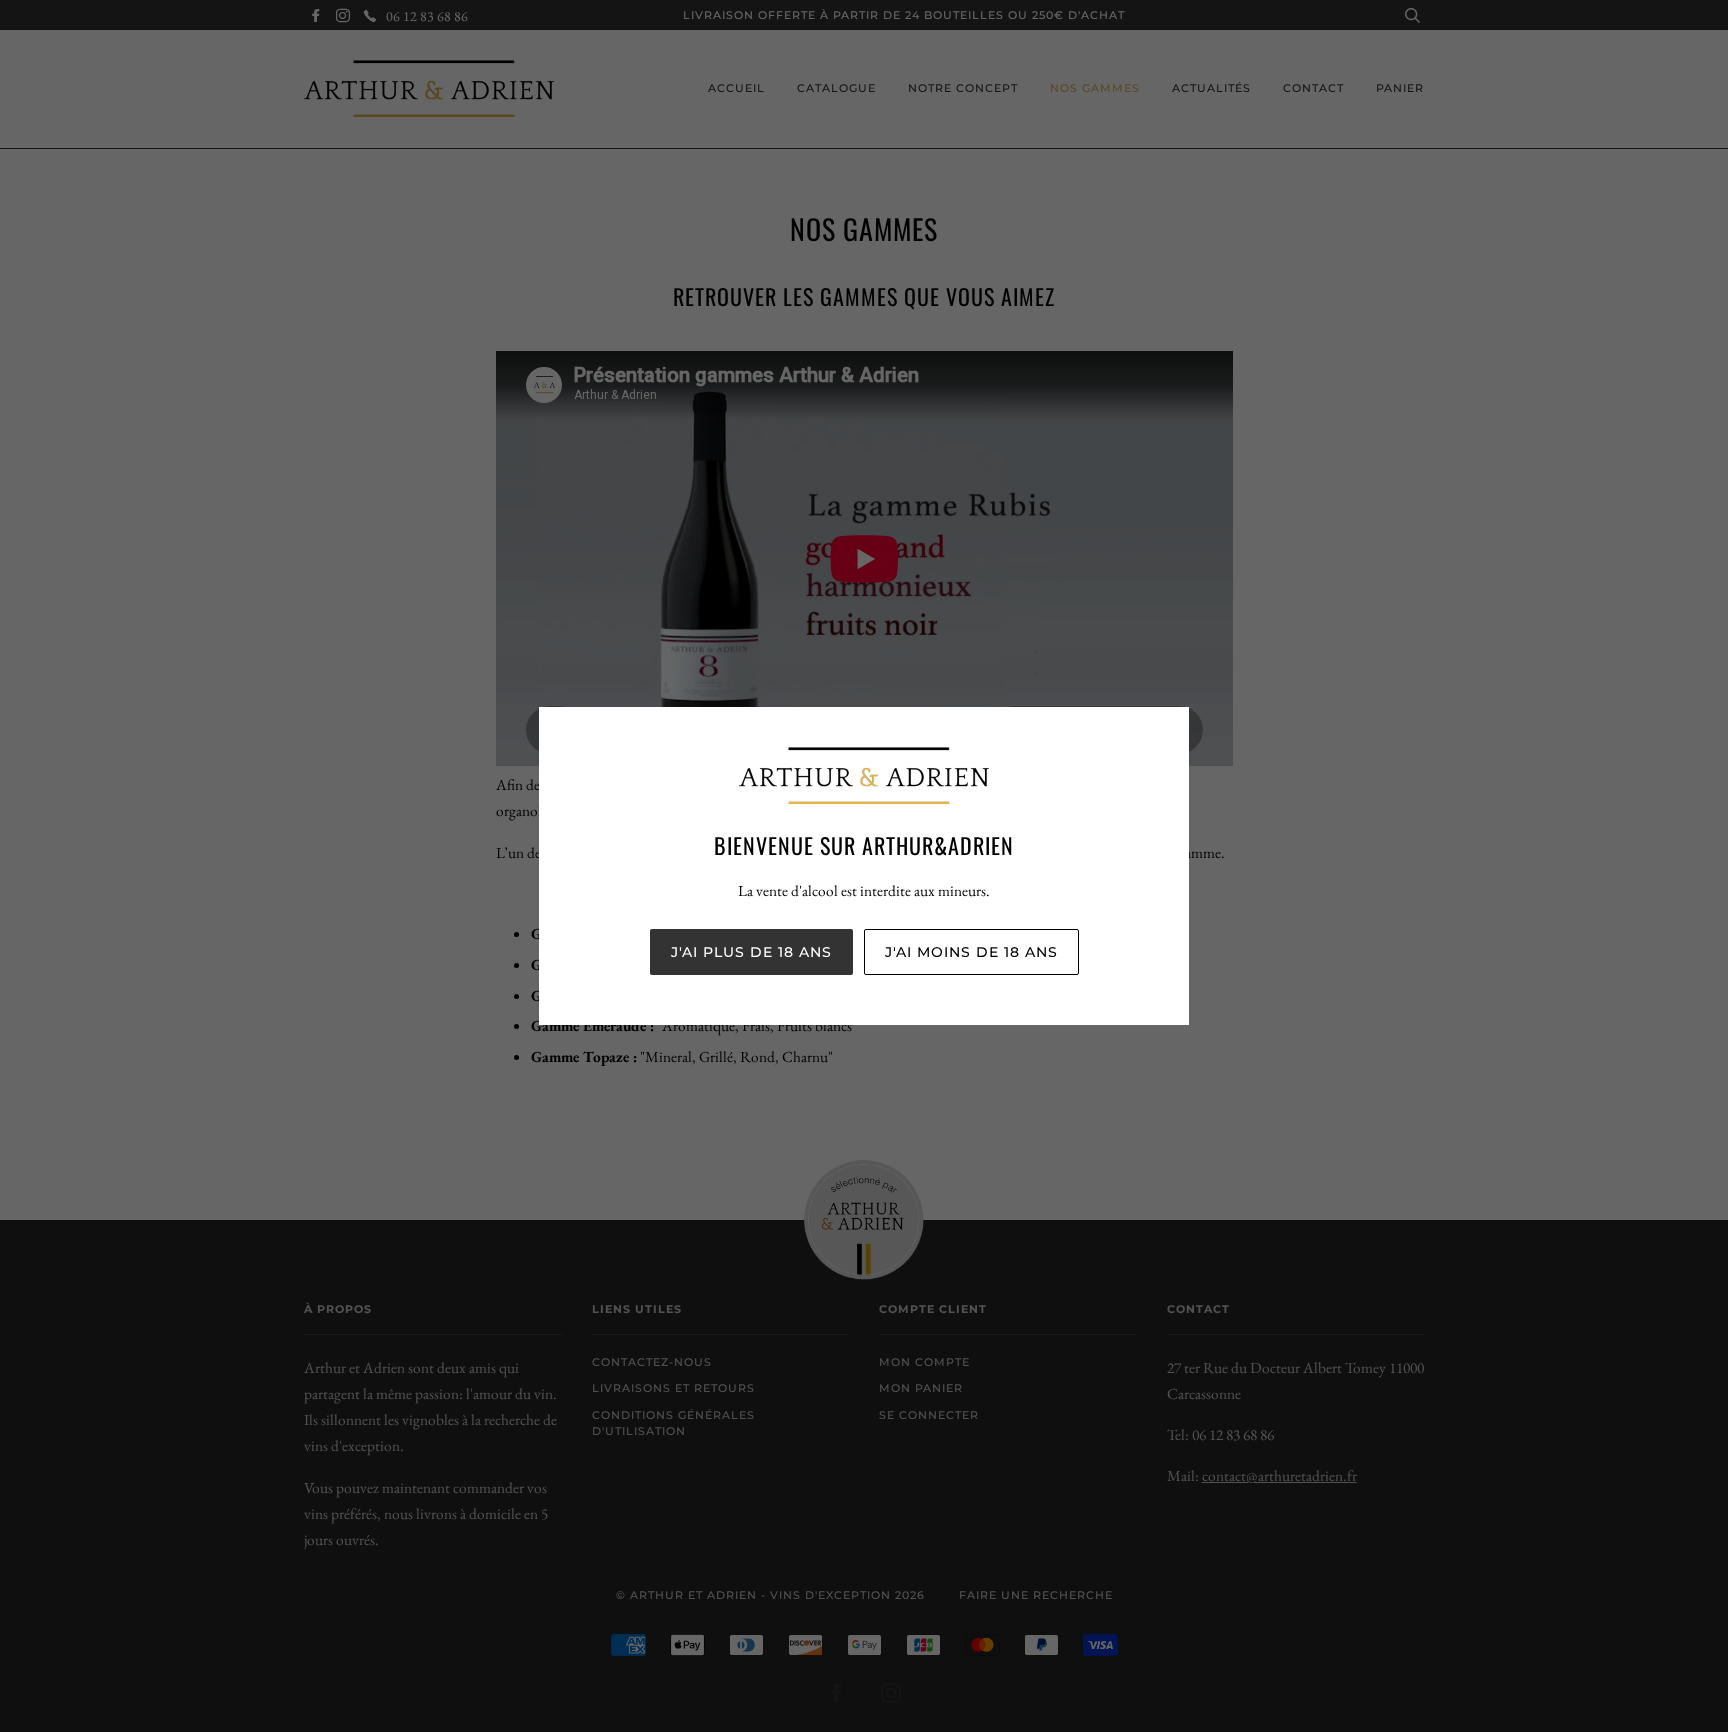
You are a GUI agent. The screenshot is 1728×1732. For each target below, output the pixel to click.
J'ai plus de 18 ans (751, 952)
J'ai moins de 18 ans (971, 952)
